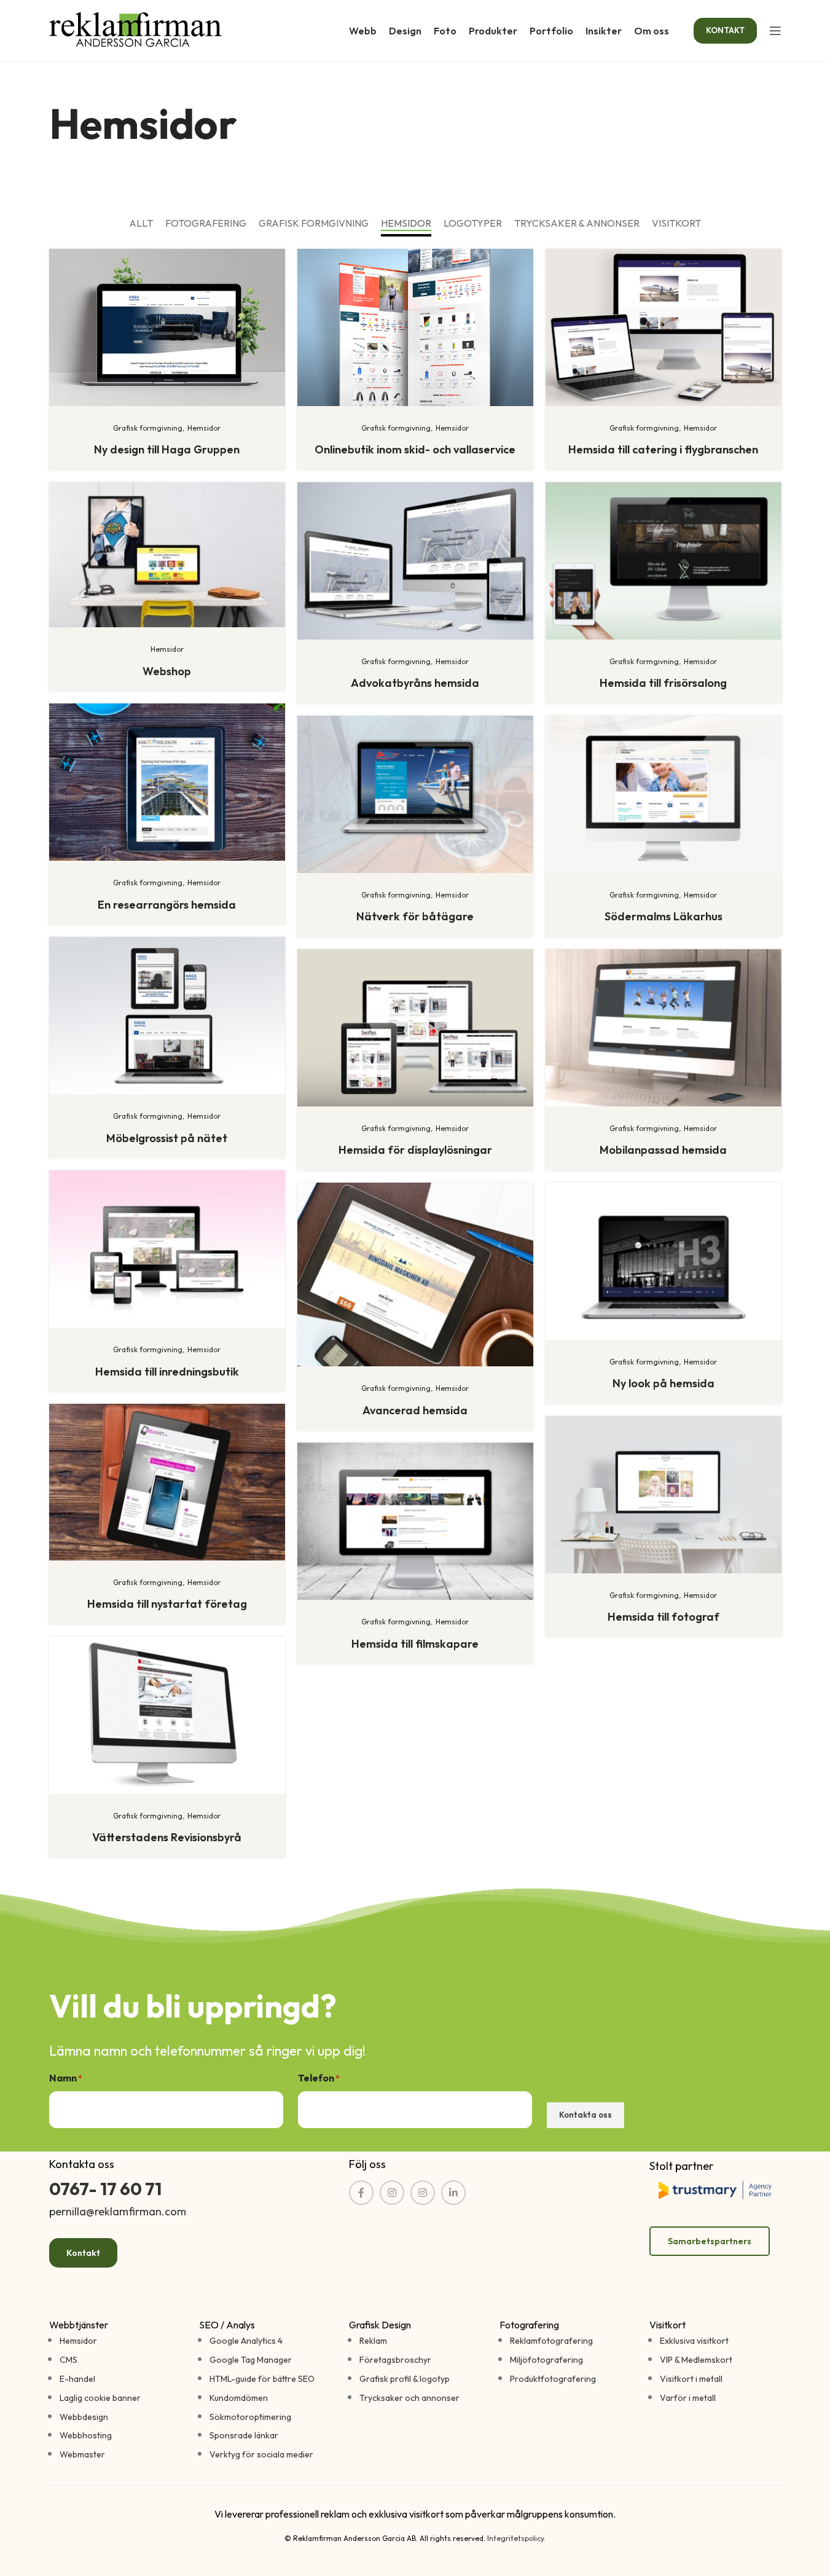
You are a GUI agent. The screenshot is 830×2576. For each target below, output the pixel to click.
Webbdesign (84, 2417)
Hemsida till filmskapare (415, 1644)
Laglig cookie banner (100, 2398)
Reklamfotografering (551, 2341)
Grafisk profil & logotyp (405, 2379)
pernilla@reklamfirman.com (118, 2211)
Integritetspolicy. (516, 2538)
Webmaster (82, 2454)
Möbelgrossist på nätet (167, 1138)
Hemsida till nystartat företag (167, 1604)
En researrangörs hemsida (167, 905)
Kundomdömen (239, 2398)
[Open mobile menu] (775, 31)
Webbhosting (86, 2435)
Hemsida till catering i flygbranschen (663, 449)
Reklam (373, 2341)
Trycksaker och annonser (409, 2398)
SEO (209, 2325)
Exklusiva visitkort (694, 2341)
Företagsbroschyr (395, 2360)
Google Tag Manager (251, 2360)
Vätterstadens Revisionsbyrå (167, 1837)
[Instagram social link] (423, 2193)
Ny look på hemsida (664, 1383)
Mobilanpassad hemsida (663, 1150)
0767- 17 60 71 (105, 2189)
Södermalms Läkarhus (664, 916)
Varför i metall (688, 2398)
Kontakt (83, 2253)
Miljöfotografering (546, 2360)
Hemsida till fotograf (664, 1617)
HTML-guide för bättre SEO (262, 2379)
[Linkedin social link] (453, 2193)
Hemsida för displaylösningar (415, 1150)
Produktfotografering (553, 2379)
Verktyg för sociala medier (261, 2454)
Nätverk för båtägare (415, 916)
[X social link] (392, 2193)
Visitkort (668, 2325)
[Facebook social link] (361, 2193)
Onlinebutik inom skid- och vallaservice (415, 449)
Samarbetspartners (710, 2241)
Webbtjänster (79, 2325)
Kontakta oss (585, 2115)
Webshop (167, 671)
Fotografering (529, 2325)
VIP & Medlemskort (696, 2360)
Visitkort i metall (691, 2379)
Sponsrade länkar (244, 2435)
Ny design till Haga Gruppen (167, 449)
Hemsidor (78, 2341)
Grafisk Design (380, 2325)
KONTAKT (725, 30)
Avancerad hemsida (415, 1410)
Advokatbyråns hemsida (415, 683)
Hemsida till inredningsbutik (167, 1372)
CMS (69, 2360)
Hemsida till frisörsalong (663, 683)
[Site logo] (135, 29)
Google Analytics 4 (246, 2341)
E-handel (77, 2379)
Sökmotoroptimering (250, 2417)
